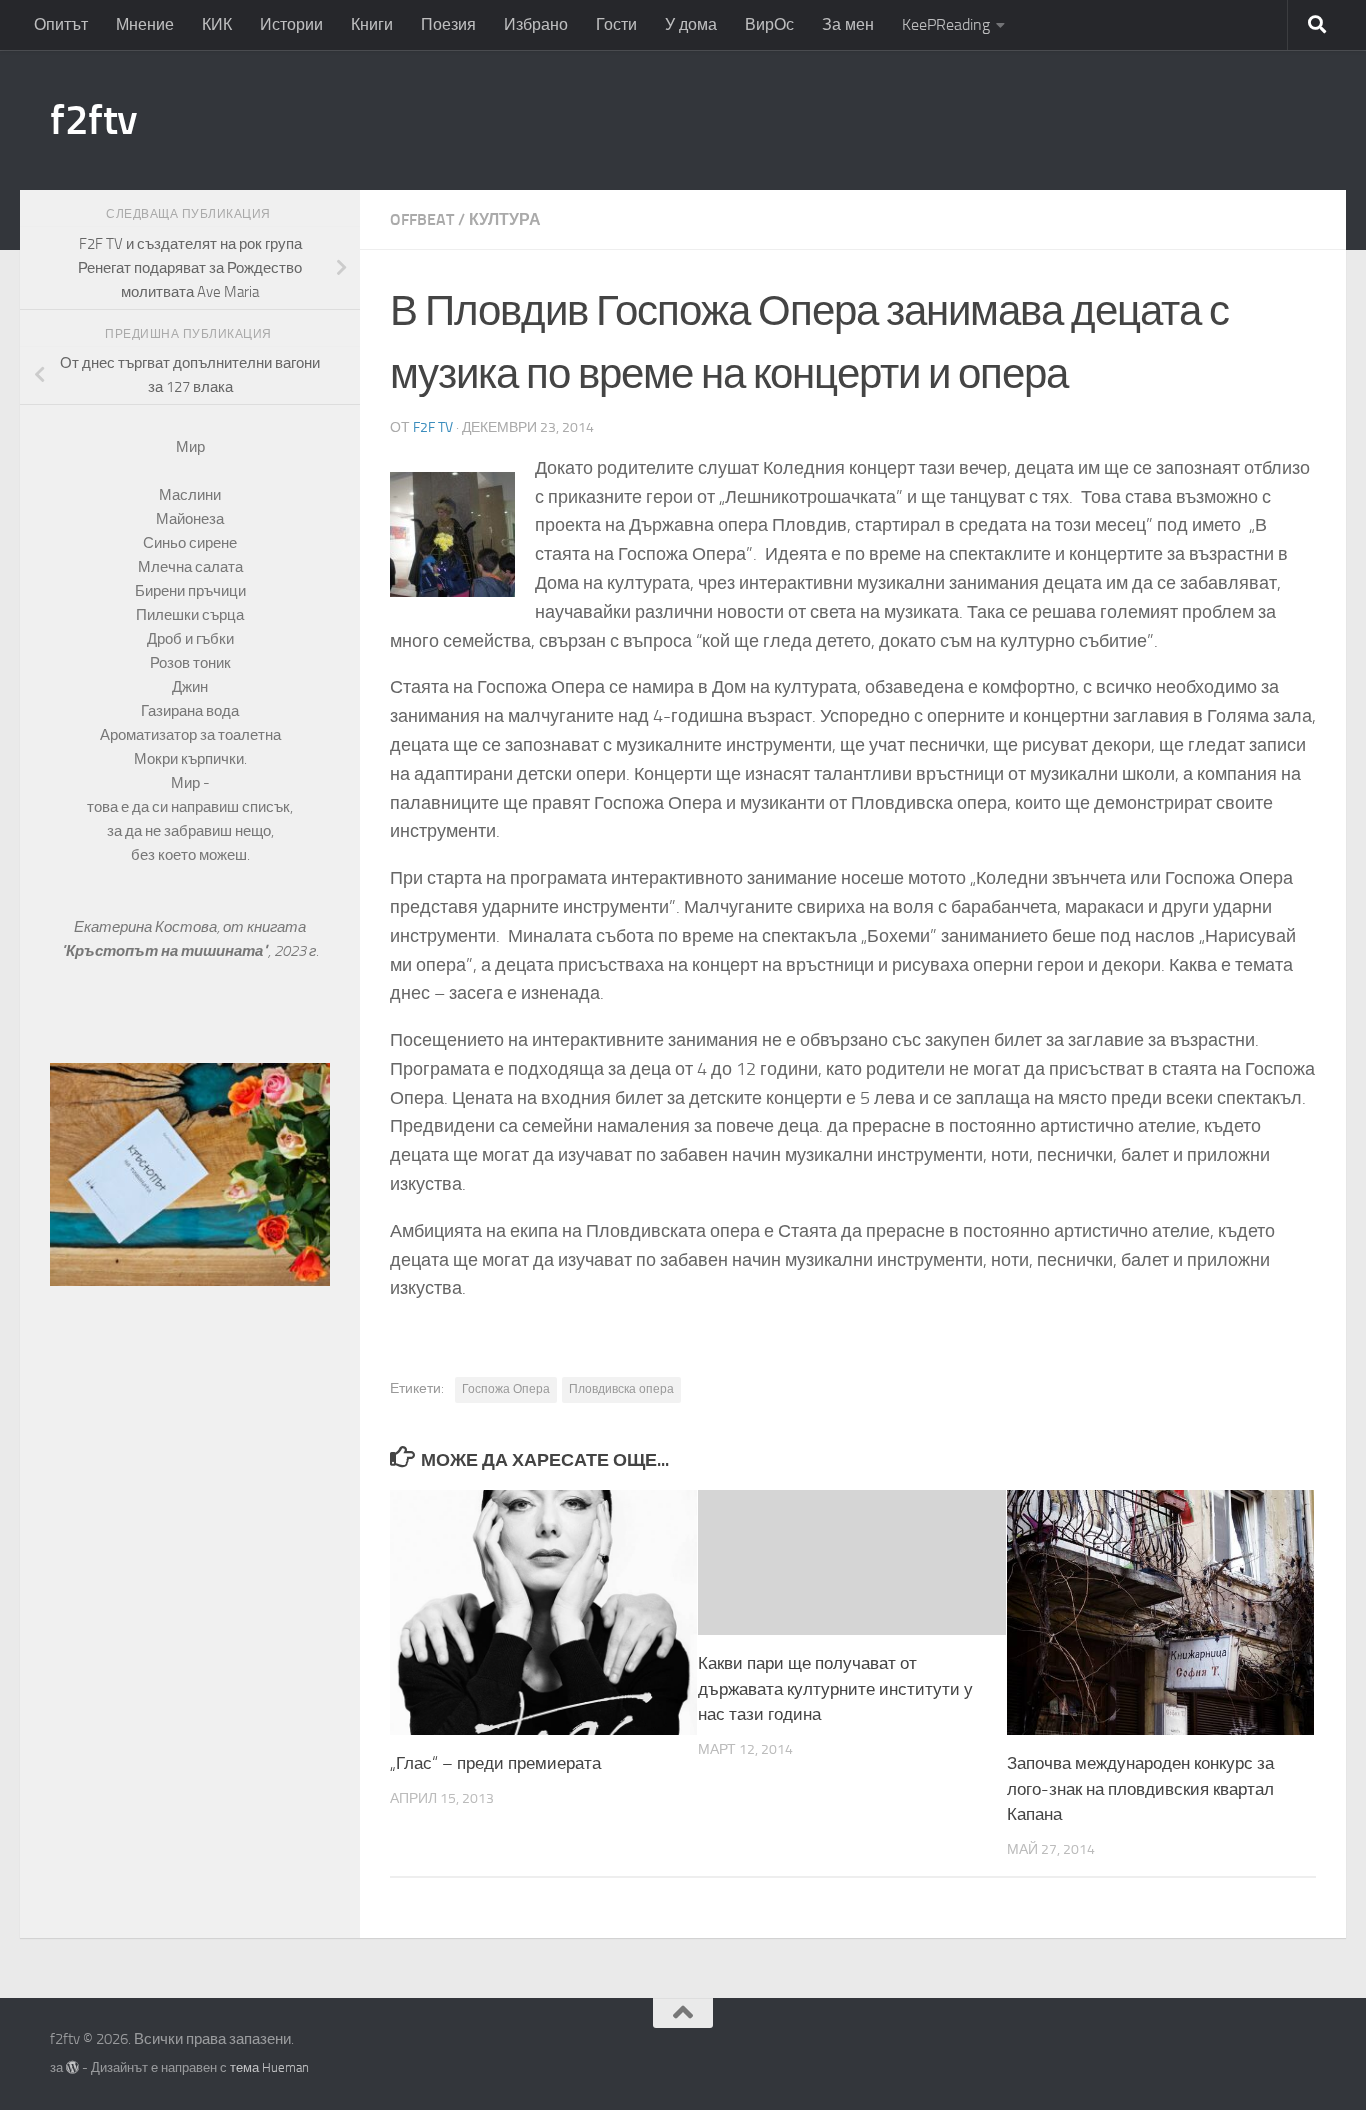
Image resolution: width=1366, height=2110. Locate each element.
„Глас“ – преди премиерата (495, 1763)
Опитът (61, 24)
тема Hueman (269, 2067)
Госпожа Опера (506, 1389)
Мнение (145, 24)
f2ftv (94, 120)
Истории (291, 24)
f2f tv (433, 427)
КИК (217, 24)
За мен (848, 24)
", (167, 951)
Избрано (536, 24)
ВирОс (769, 24)
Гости (616, 24)
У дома (691, 24)
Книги (372, 24)
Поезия (448, 24)
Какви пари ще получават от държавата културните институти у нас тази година (835, 1688)
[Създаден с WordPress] (72, 2067)
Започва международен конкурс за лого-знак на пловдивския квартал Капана (1140, 1788)
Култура (505, 219)
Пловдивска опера (621, 1389)
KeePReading (946, 24)
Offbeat (422, 219)
